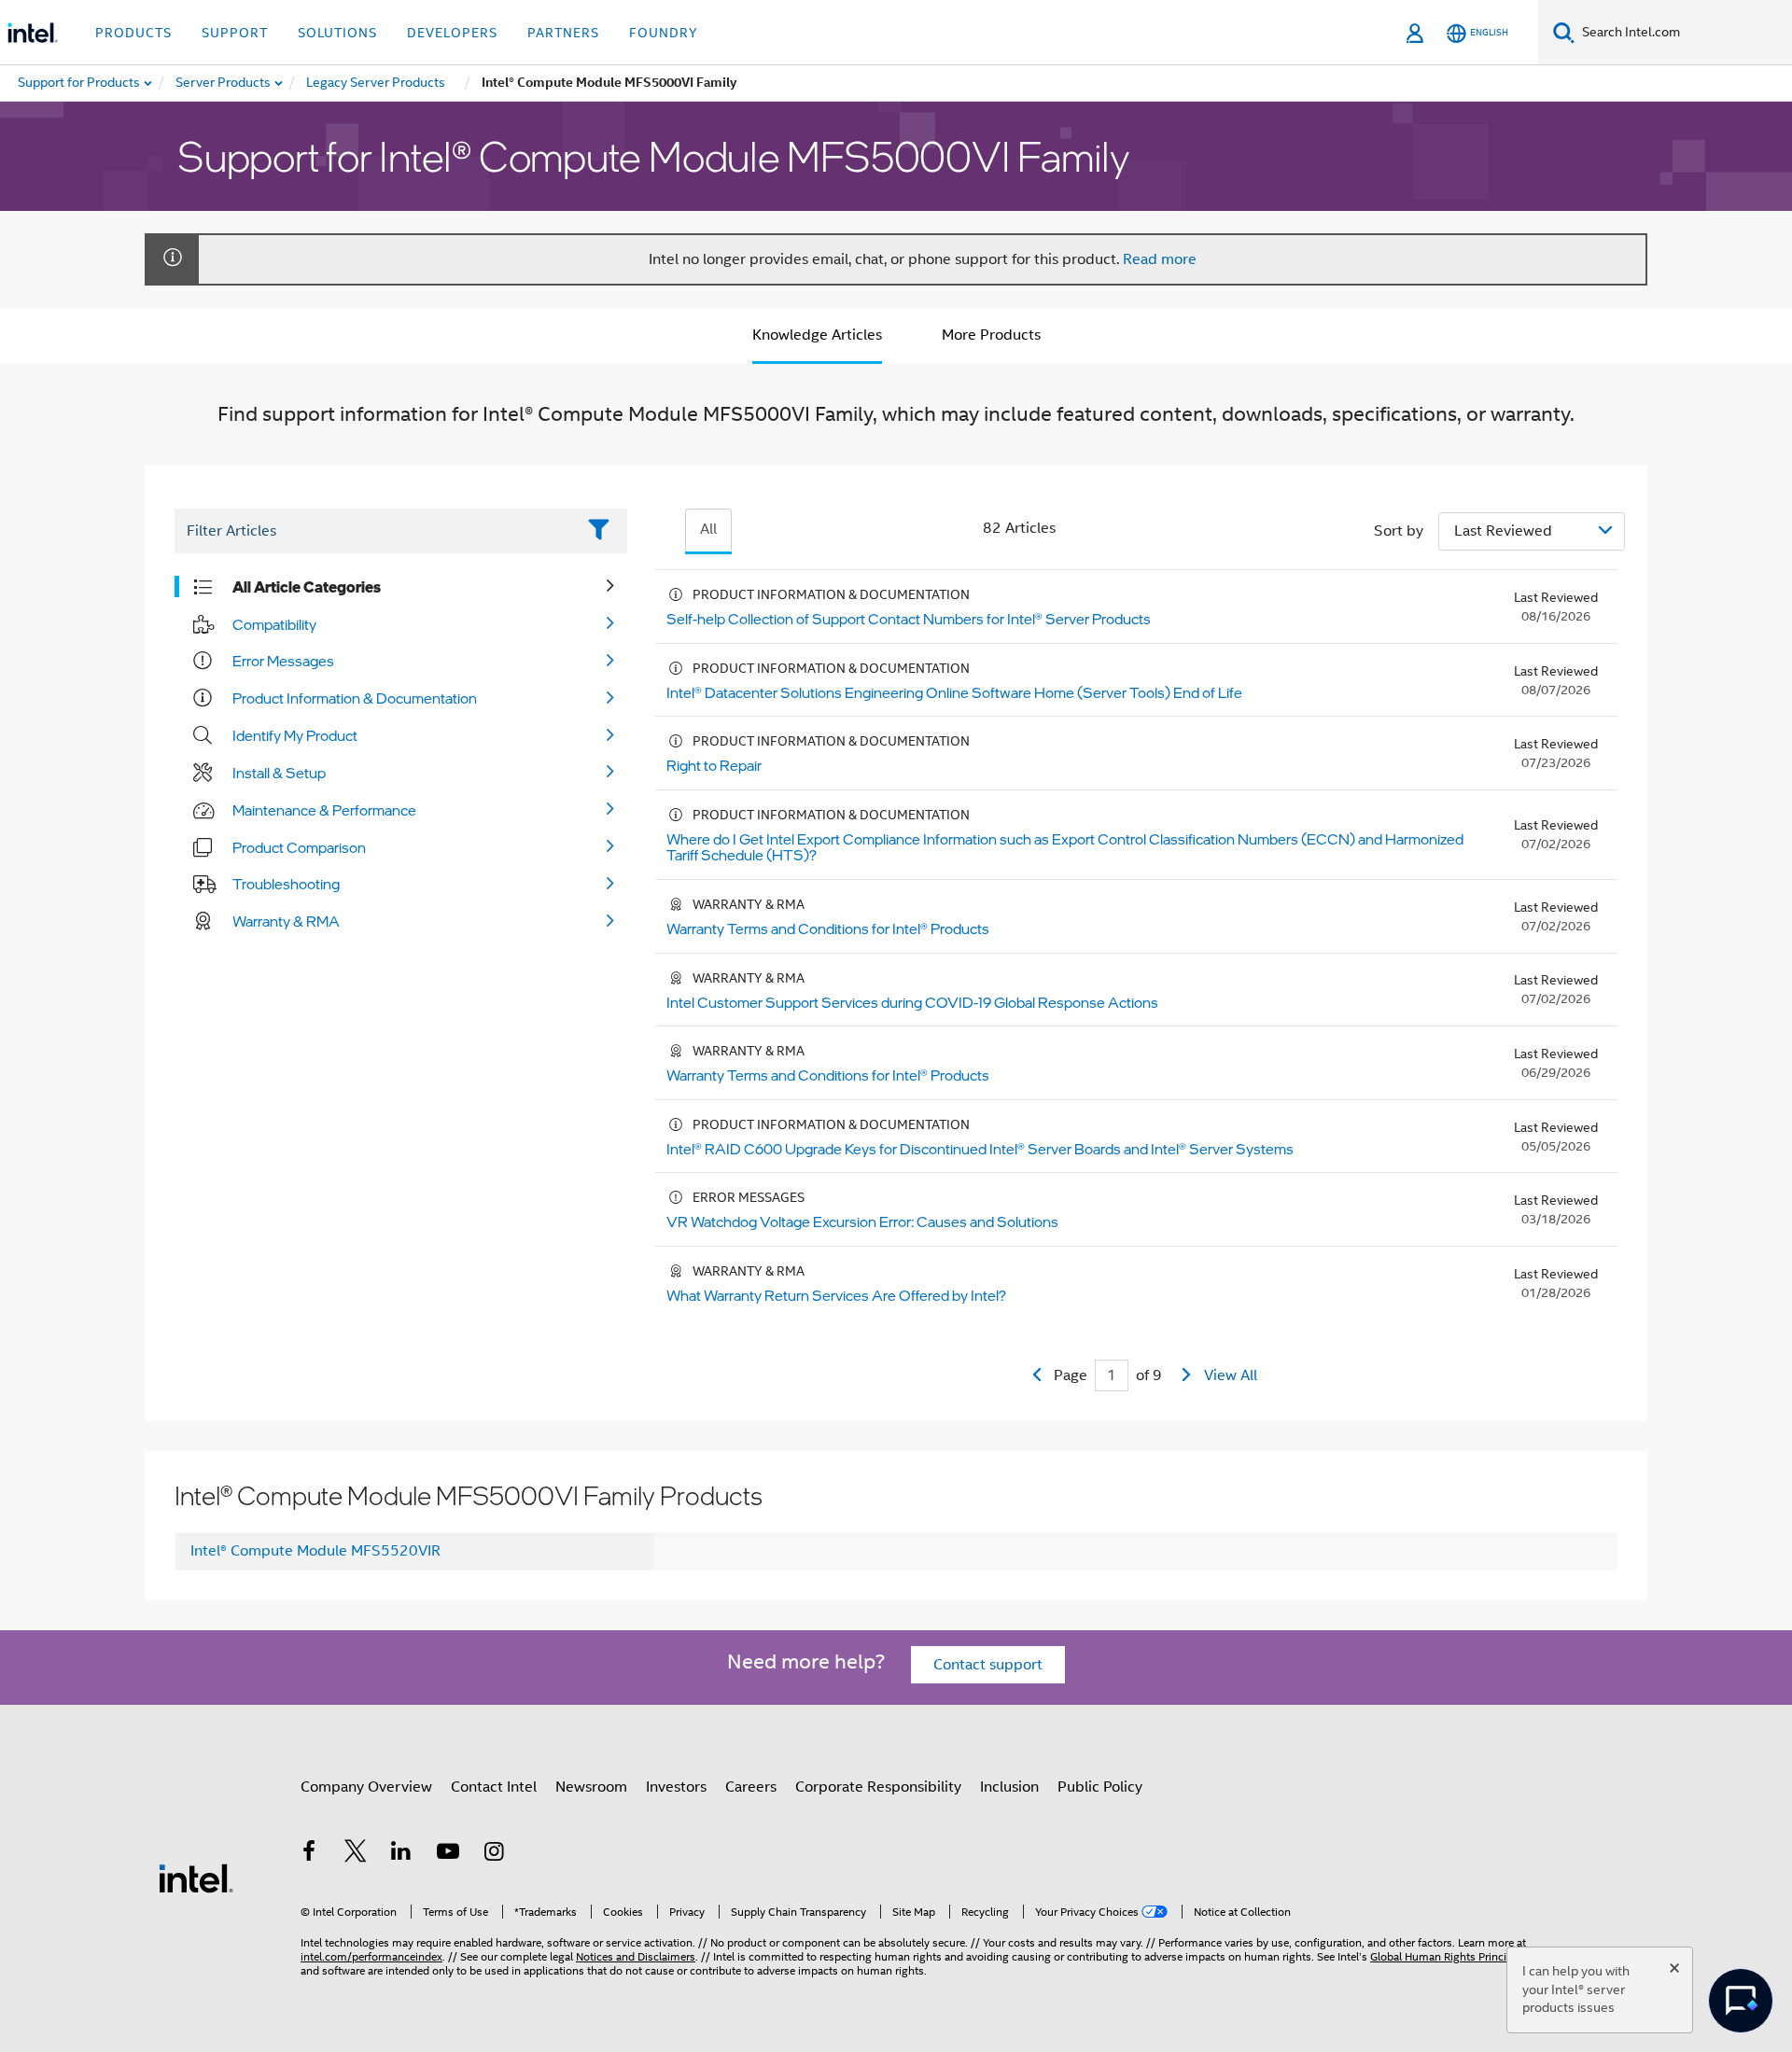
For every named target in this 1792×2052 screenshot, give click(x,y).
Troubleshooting (286, 884)
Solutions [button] (337, 33)
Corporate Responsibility (878, 1787)
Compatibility (274, 624)
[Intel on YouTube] (448, 1854)
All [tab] (708, 529)
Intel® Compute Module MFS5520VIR (315, 1551)
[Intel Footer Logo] (196, 1878)
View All (1231, 1375)
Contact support (988, 1665)
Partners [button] (563, 33)
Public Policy (1100, 1787)
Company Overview (366, 1787)
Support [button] (235, 33)
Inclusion (1009, 1787)
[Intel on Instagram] (494, 1854)
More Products (991, 335)
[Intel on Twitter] (356, 1854)
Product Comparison (299, 847)
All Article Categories (307, 587)
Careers (751, 1787)
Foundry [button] (664, 33)
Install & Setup (279, 773)
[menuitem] (224, 83)
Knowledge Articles (817, 335)
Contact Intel (494, 1787)
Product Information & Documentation (355, 698)
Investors (676, 1787)
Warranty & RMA (286, 921)
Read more (1160, 259)
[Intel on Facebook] (309, 1854)
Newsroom (591, 1787)
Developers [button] (452, 33)
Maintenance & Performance (324, 810)
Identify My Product (295, 735)
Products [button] (133, 33)
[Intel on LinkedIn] (401, 1854)
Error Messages (283, 661)
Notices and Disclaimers (636, 1956)
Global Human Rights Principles (1449, 1956)
